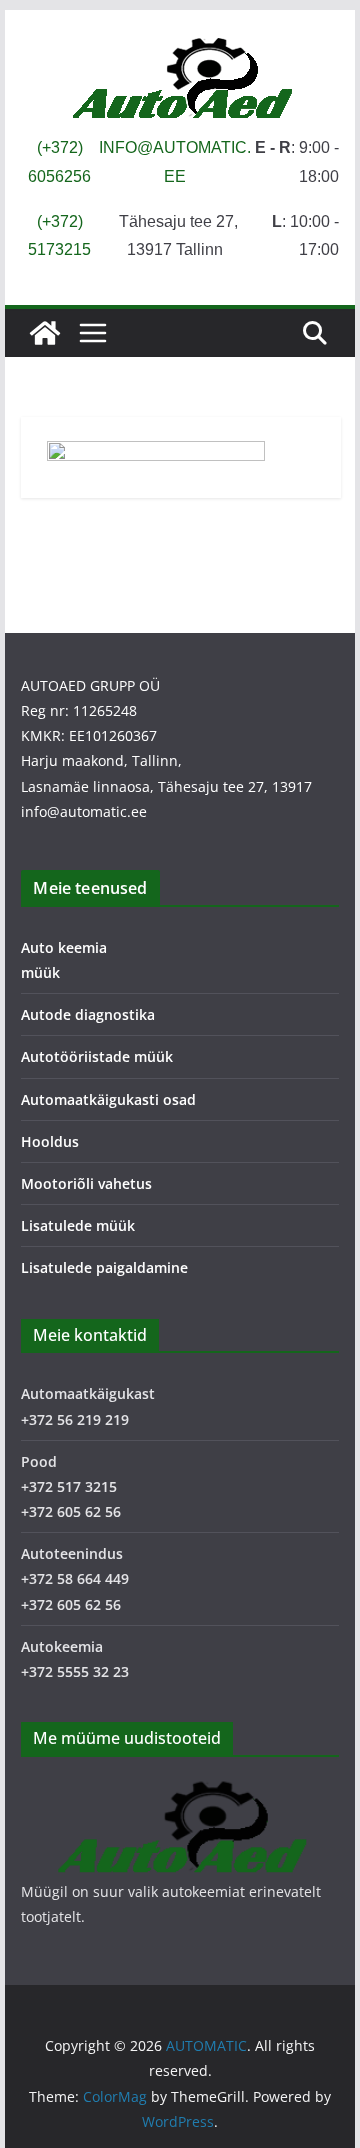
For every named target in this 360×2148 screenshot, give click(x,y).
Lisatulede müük (78, 1225)
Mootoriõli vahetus (86, 1183)
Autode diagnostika (88, 1014)
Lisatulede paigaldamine (104, 1267)
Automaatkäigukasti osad (108, 1099)
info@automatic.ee (84, 811)
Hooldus (50, 1141)
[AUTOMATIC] (45, 333)
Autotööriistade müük (97, 1056)
